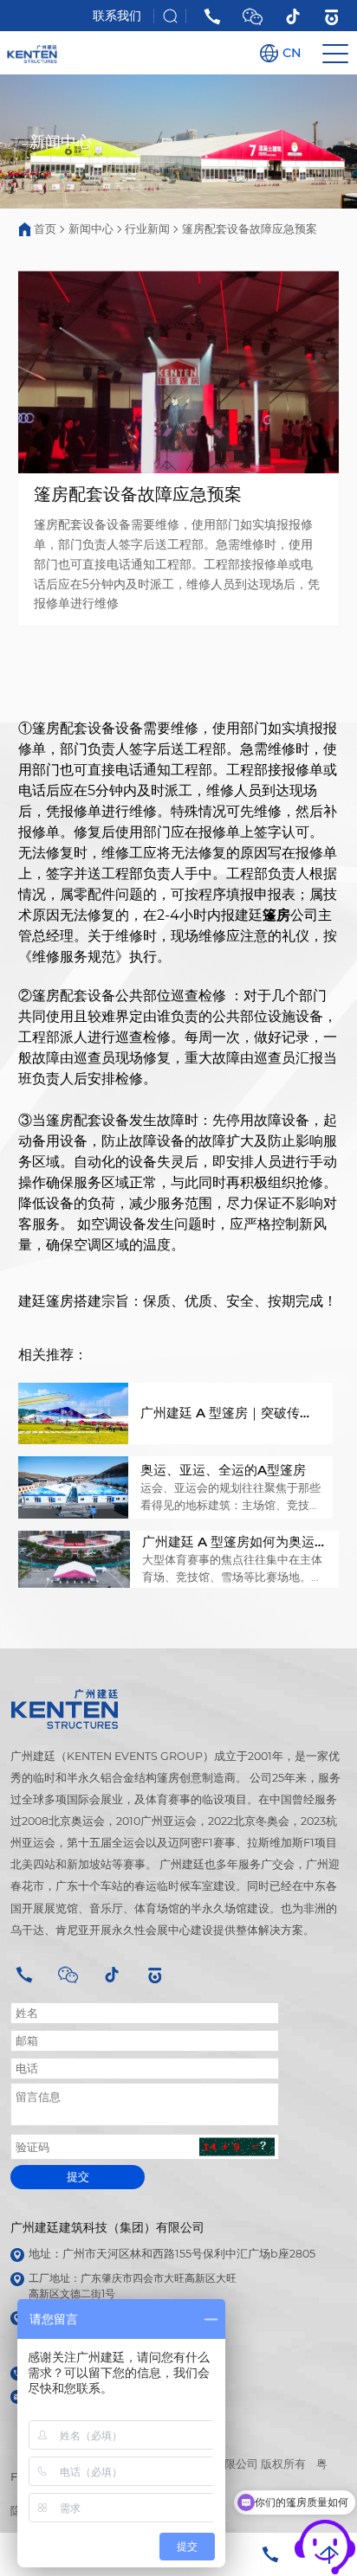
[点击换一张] (237, 2147)
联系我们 (117, 16)
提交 (78, 2177)
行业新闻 (147, 228)
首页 (45, 228)
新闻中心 (91, 228)
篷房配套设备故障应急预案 (250, 228)
